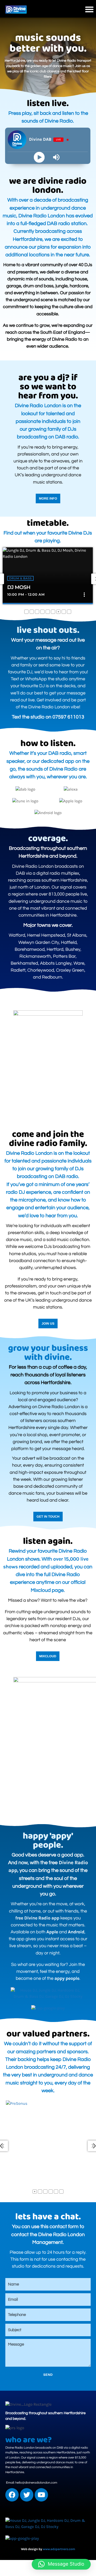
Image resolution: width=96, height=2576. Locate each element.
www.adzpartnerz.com (59, 2549)
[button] (89, 9)
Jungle (27, 578)
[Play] (39, 157)
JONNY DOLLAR (38, 587)
